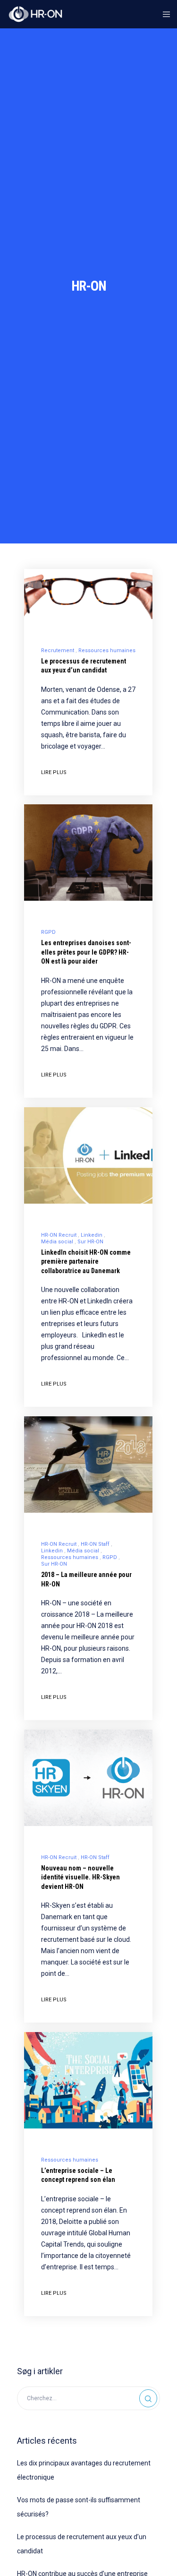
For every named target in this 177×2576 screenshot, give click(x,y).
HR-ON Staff (95, 1544)
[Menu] (164, 14)
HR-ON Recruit (59, 1235)
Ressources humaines (107, 650)
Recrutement (58, 650)
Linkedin (92, 1235)
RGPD (48, 932)
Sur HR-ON (90, 1242)
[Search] (148, 2398)
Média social (57, 1242)
